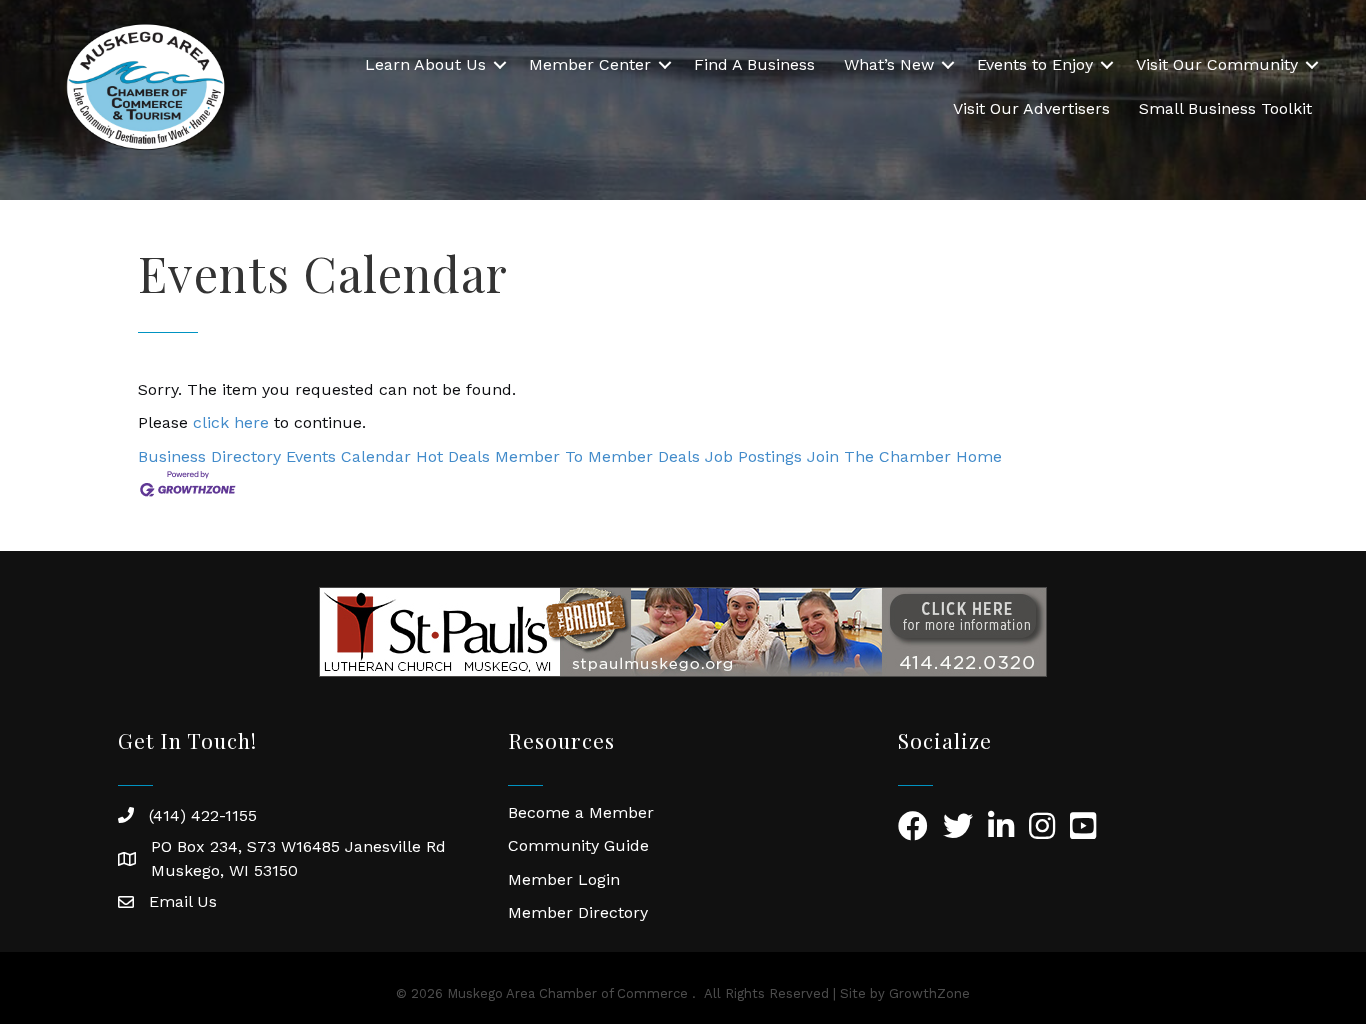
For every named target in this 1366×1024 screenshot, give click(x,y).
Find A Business (754, 64)
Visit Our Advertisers (1031, 108)
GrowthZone (929, 993)
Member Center (590, 64)
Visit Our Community (1217, 64)
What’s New (889, 64)
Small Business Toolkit (1225, 108)
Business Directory (209, 456)
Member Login (564, 879)
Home (979, 456)
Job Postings (753, 456)
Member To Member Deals (597, 456)
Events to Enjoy (1035, 64)
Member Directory (578, 912)
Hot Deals (453, 456)
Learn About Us (425, 64)
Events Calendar (348, 456)
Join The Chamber (879, 456)
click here (231, 422)
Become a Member (581, 812)
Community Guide (578, 845)
